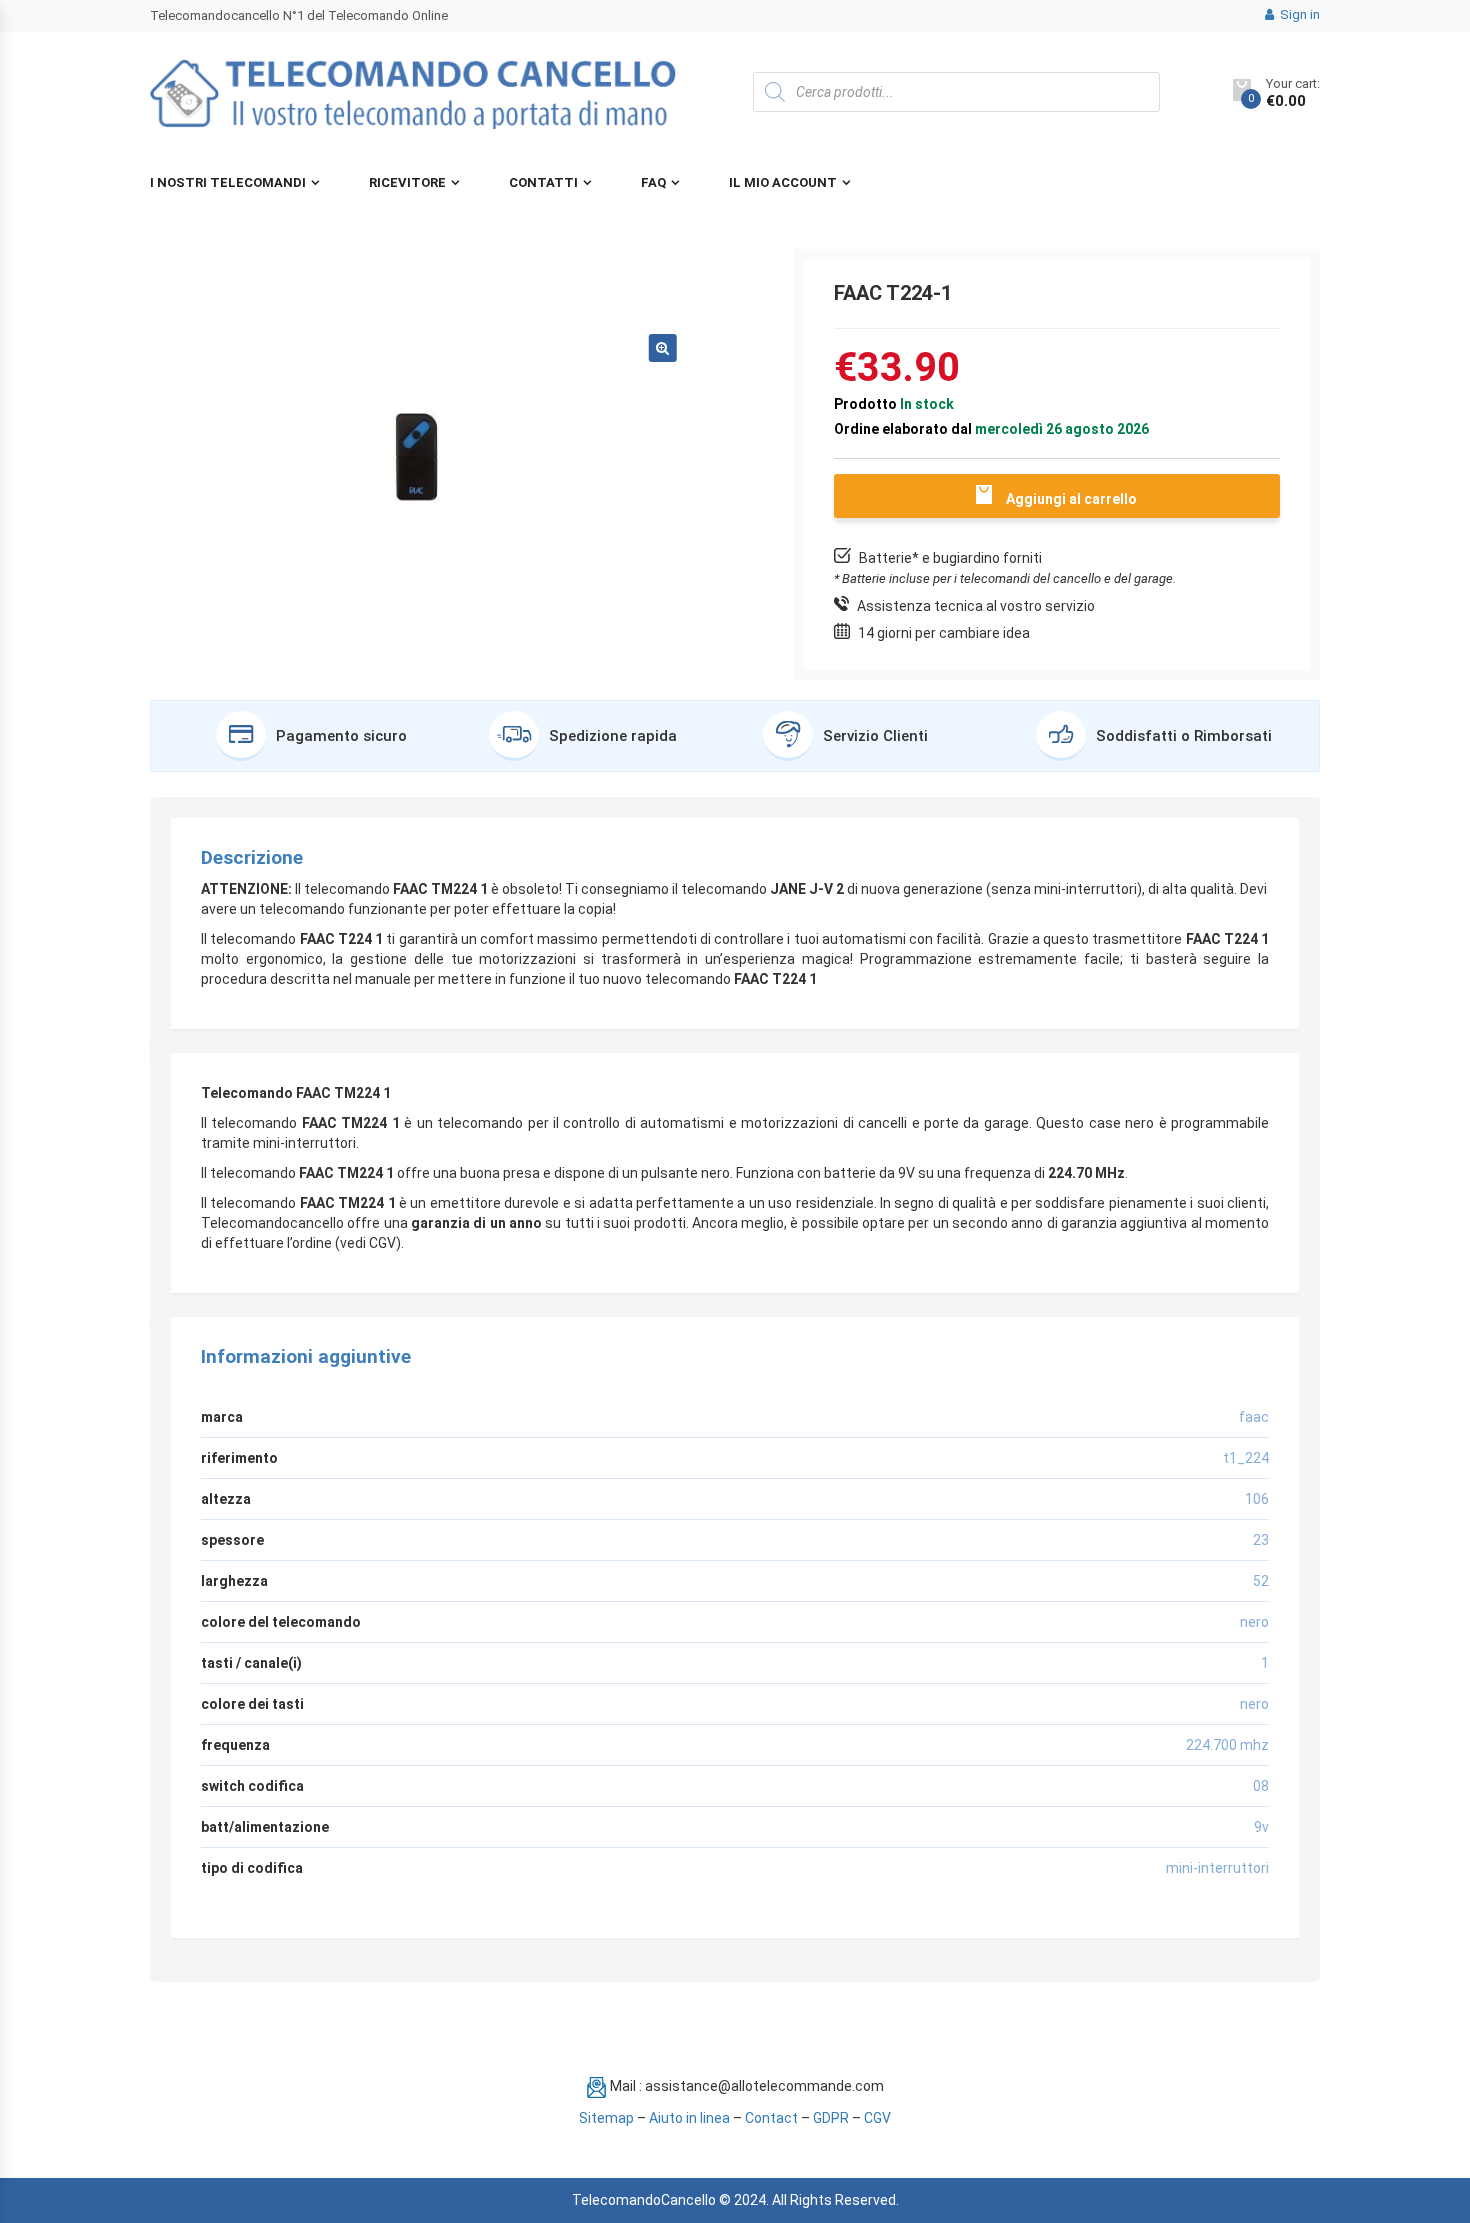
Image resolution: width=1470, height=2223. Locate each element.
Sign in (1298, 14)
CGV (877, 2118)
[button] (663, 348)
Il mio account (783, 182)
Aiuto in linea (689, 2118)
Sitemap (606, 2118)
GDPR (831, 2118)
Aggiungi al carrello (1071, 499)
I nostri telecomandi (228, 182)
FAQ (653, 182)
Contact (771, 2118)
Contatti (543, 182)
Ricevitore (407, 182)
